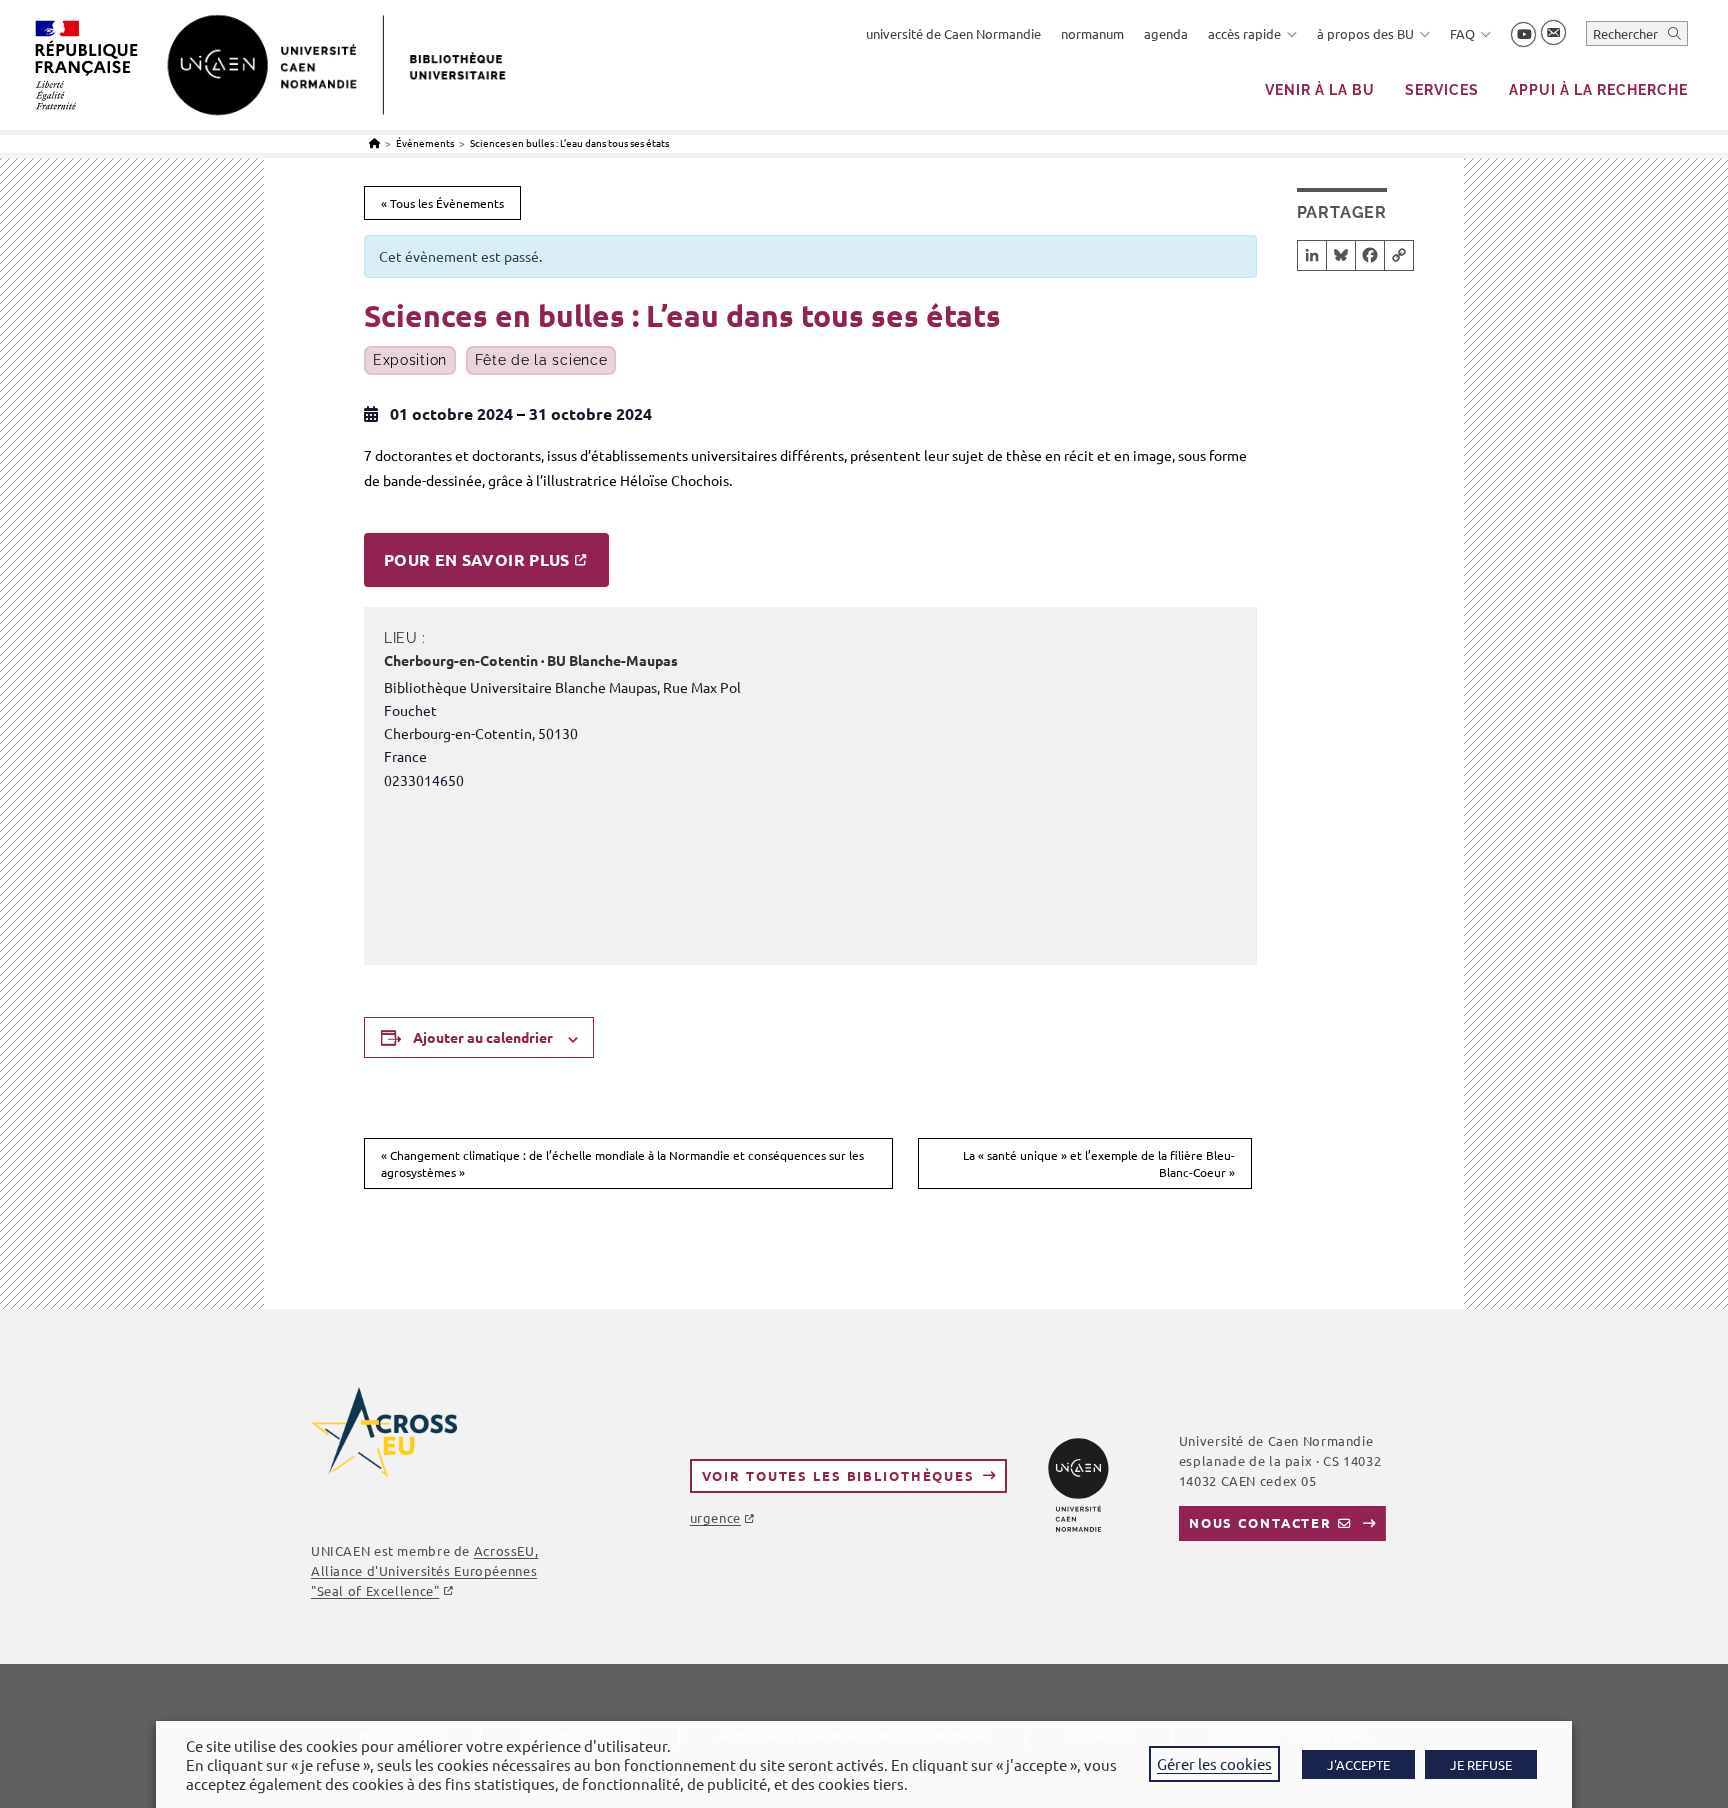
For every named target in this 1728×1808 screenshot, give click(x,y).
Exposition (410, 360)
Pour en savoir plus (477, 559)
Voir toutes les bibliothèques (838, 1475)
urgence (715, 1517)
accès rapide (1244, 33)
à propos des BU (1365, 33)
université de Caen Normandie (953, 33)
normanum (1092, 33)
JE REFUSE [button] (1481, 1764)
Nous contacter (1260, 1522)
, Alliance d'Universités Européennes (424, 1570)
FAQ (1462, 33)
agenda (1166, 33)
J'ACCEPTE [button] (1358, 1764)
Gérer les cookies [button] (1214, 1763)
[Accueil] (374, 142)
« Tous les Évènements (442, 203)
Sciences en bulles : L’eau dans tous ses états (569, 142)
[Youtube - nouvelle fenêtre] (1523, 35)
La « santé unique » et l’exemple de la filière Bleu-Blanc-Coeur (1099, 1163)
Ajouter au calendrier (483, 1037)
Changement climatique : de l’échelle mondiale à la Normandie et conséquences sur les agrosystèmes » (622, 1163)
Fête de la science (541, 360)
